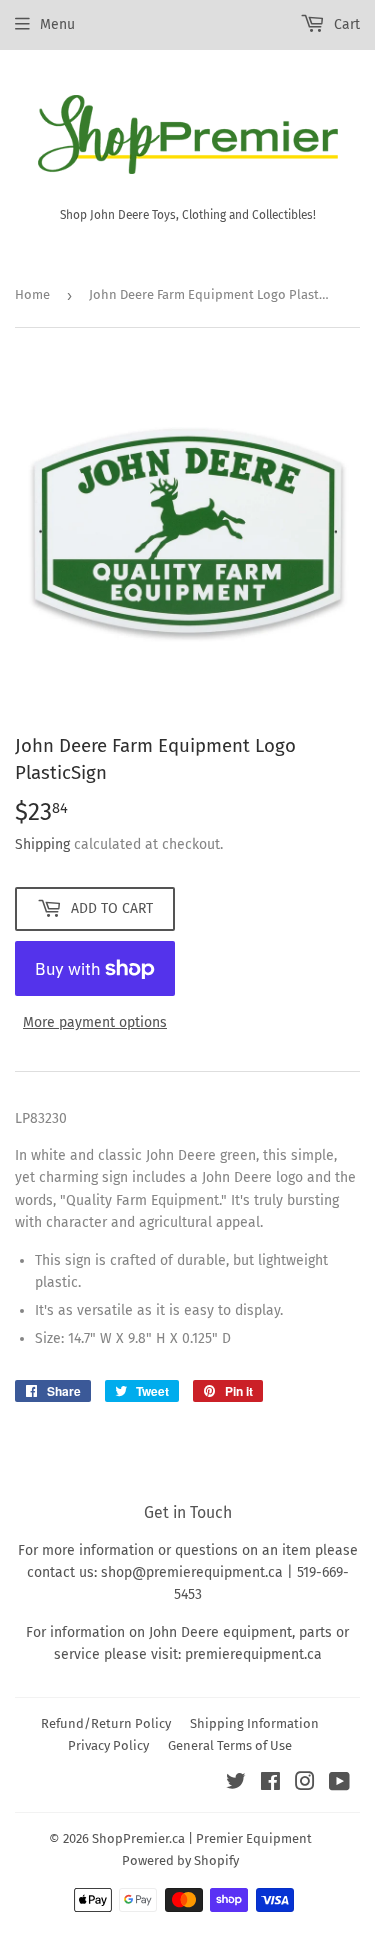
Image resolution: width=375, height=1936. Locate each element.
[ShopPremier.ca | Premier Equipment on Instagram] (305, 1784)
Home (32, 294)
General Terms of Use (230, 1745)
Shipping (42, 844)
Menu (57, 24)
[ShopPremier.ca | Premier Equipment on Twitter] (236, 1784)
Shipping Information (254, 1723)
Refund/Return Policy (106, 1723)
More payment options (95, 1022)
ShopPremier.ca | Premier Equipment (202, 1838)
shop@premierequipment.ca (192, 1572)
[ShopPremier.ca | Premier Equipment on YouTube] (339, 1784)
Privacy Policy (108, 1745)
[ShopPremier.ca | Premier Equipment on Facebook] (270, 1784)
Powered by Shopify (180, 1860)
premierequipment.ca (253, 1654)
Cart (345, 24)
